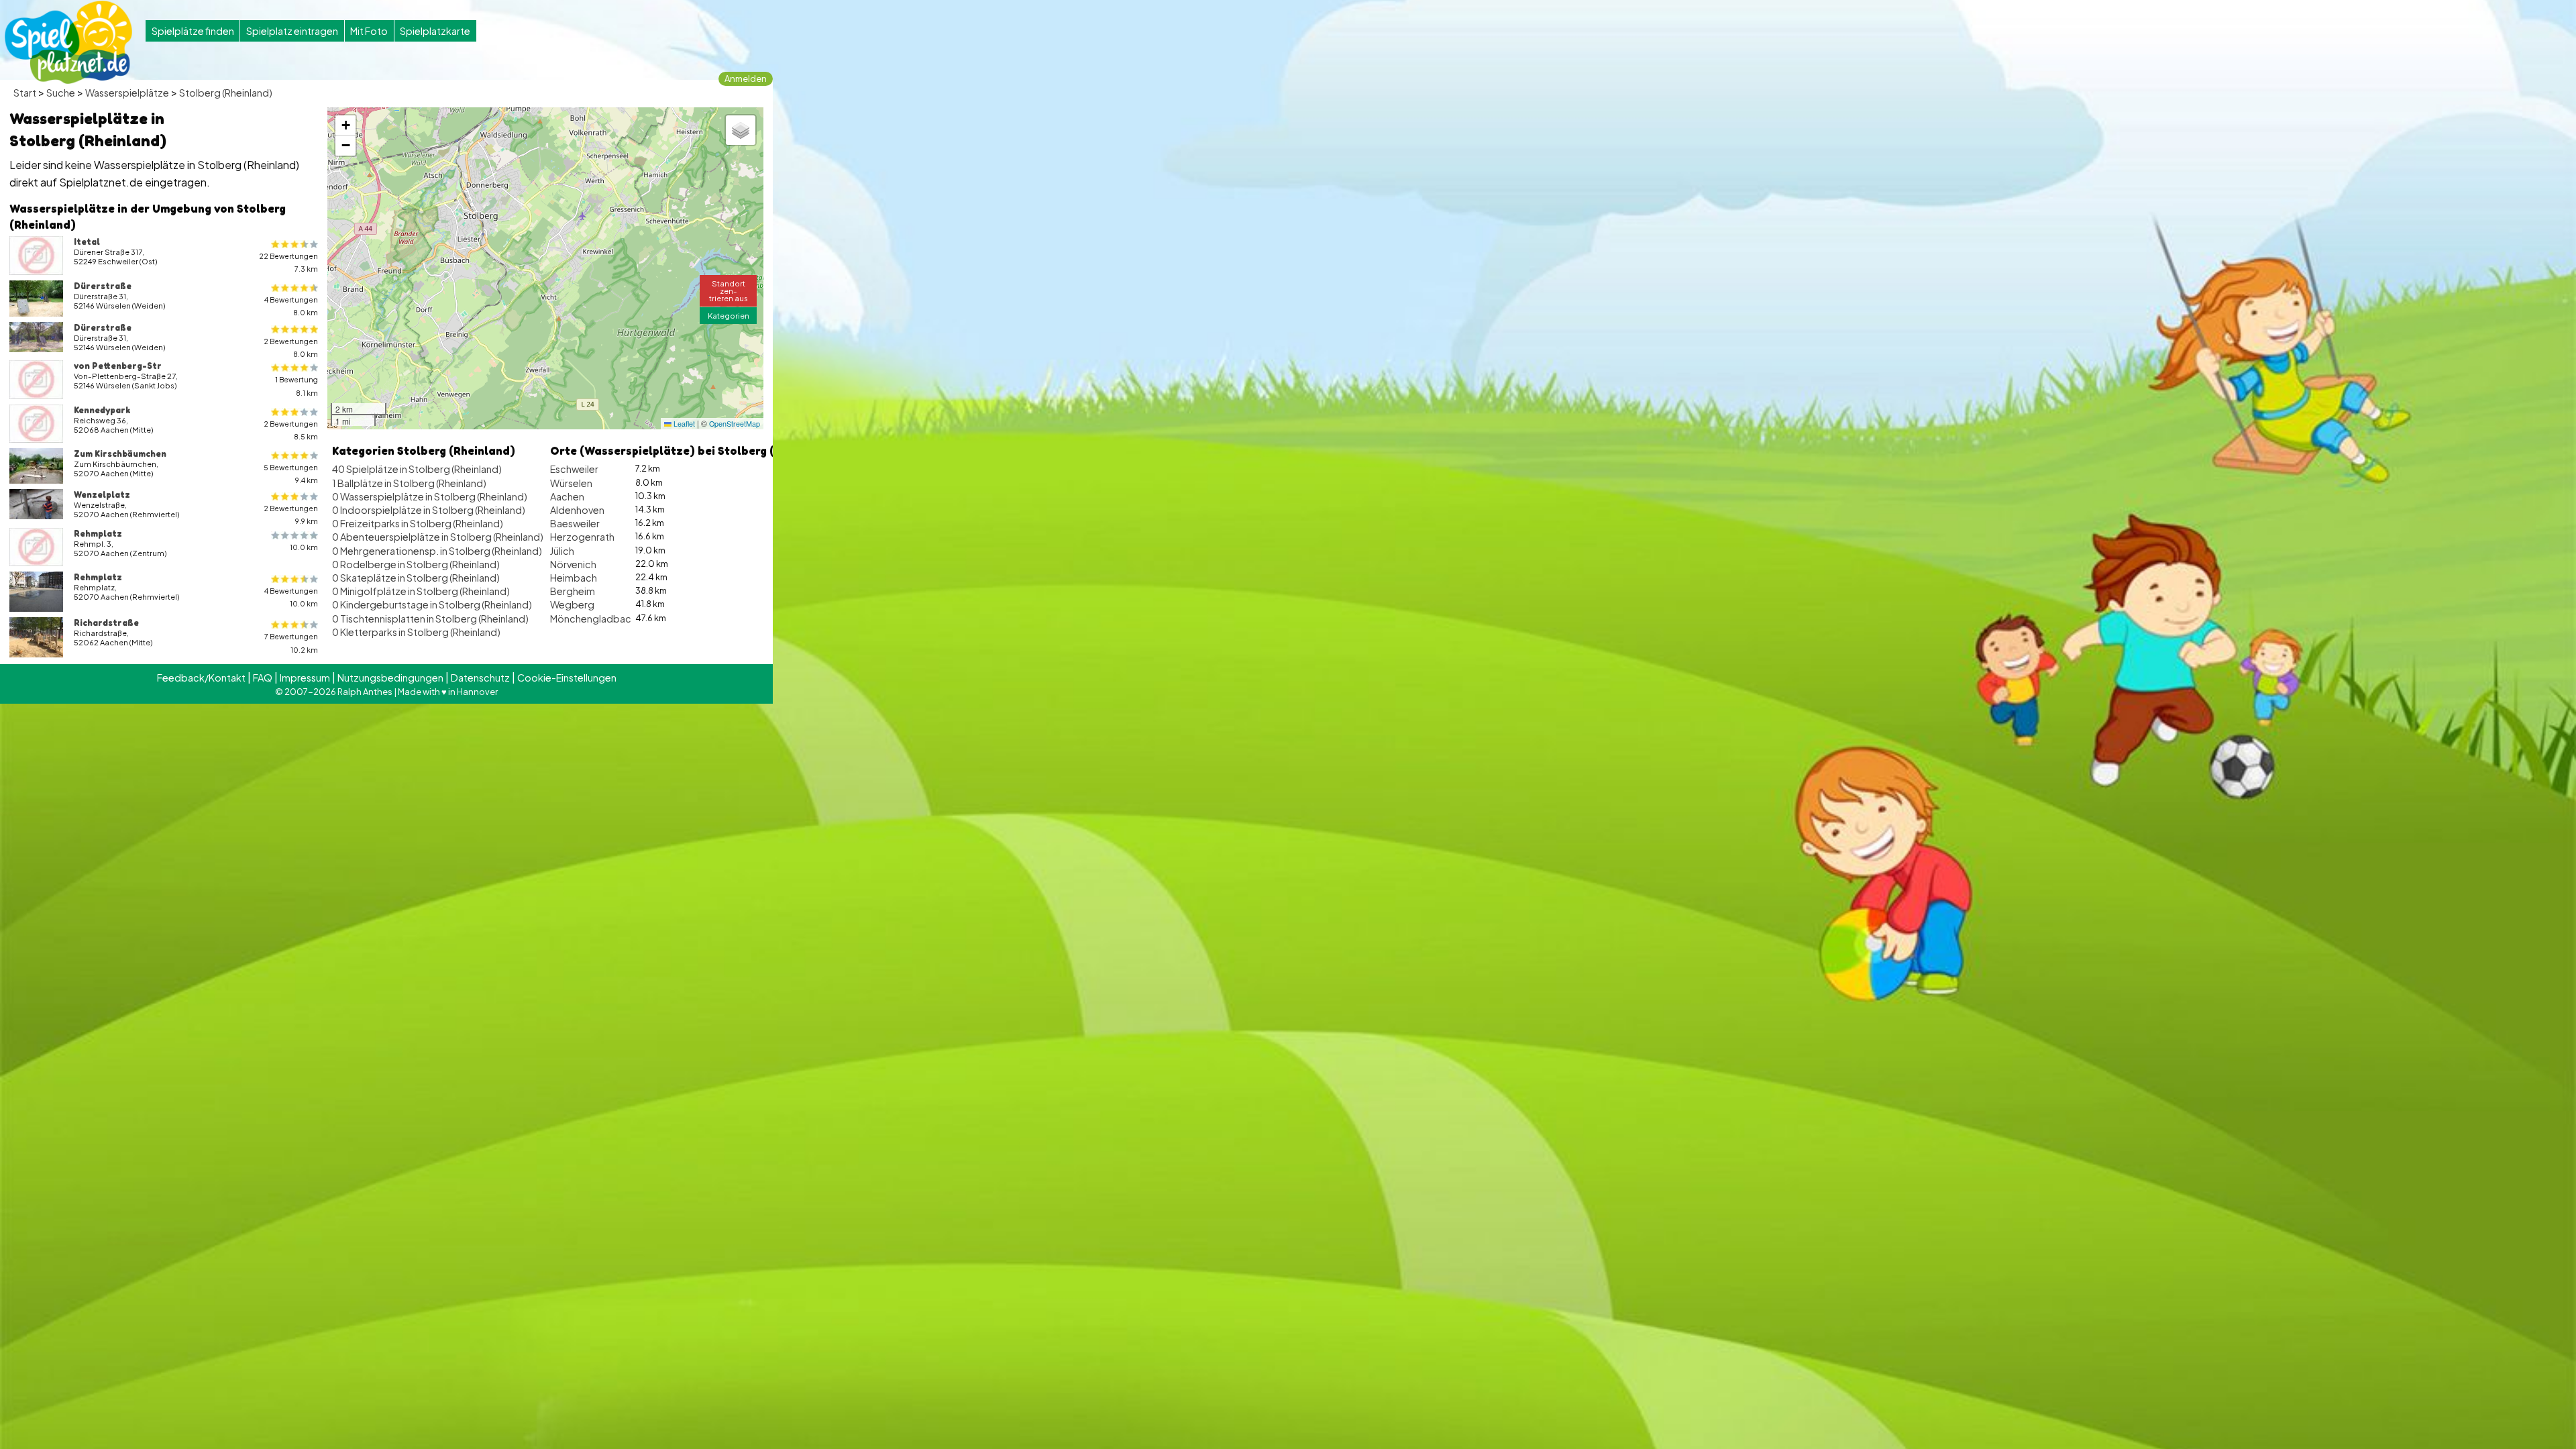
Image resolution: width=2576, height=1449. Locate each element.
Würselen (571, 483)
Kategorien (729, 315)
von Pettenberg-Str (118, 366)
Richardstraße (106, 623)
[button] (345, 125)
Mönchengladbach (593, 619)
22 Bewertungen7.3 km (288, 262)
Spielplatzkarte (435, 31)
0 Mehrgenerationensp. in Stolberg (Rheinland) (437, 551)
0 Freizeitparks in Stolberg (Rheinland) (418, 523)
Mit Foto (369, 31)
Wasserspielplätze (127, 93)
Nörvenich (573, 564)
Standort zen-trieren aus (729, 290)
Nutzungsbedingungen (390, 678)
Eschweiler (574, 469)
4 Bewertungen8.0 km (291, 306)
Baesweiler (575, 523)
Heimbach (574, 578)
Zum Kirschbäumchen (120, 453)
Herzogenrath (582, 537)
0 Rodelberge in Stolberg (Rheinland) (416, 564)
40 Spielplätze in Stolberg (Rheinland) (417, 469)
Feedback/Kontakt (201, 678)
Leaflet (683, 424)
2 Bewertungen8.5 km (291, 430)
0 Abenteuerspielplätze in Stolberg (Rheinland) (438, 537)
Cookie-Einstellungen (567, 678)
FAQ (263, 678)
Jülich (562, 551)
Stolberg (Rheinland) (226, 93)
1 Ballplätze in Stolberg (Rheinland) (409, 483)
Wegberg (572, 604)
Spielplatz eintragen (292, 31)
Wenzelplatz (102, 494)
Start (25, 93)
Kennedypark (102, 410)
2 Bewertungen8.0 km (291, 347)
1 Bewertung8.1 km (297, 386)
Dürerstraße (103, 286)
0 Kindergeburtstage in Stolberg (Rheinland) (432, 604)
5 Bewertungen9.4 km (291, 474)
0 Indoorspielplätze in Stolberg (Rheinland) (429, 510)
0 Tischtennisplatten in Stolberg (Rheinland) (430, 619)
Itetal (87, 241)
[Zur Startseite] (68, 42)
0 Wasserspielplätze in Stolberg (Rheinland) (430, 496)
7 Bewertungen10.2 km (291, 643)
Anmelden (746, 78)
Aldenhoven (577, 510)
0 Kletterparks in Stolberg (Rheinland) (416, 632)
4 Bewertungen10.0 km (291, 597)
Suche (61, 93)
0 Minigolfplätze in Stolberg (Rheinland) (421, 591)
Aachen (567, 496)
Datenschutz (480, 678)
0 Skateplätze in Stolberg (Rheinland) (416, 578)
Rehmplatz (98, 533)
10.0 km (304, 547)
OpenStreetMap (735, 424)
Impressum (305, 678)
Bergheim (573, 591)
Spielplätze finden (193, 31)
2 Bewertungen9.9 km (291, 515)
